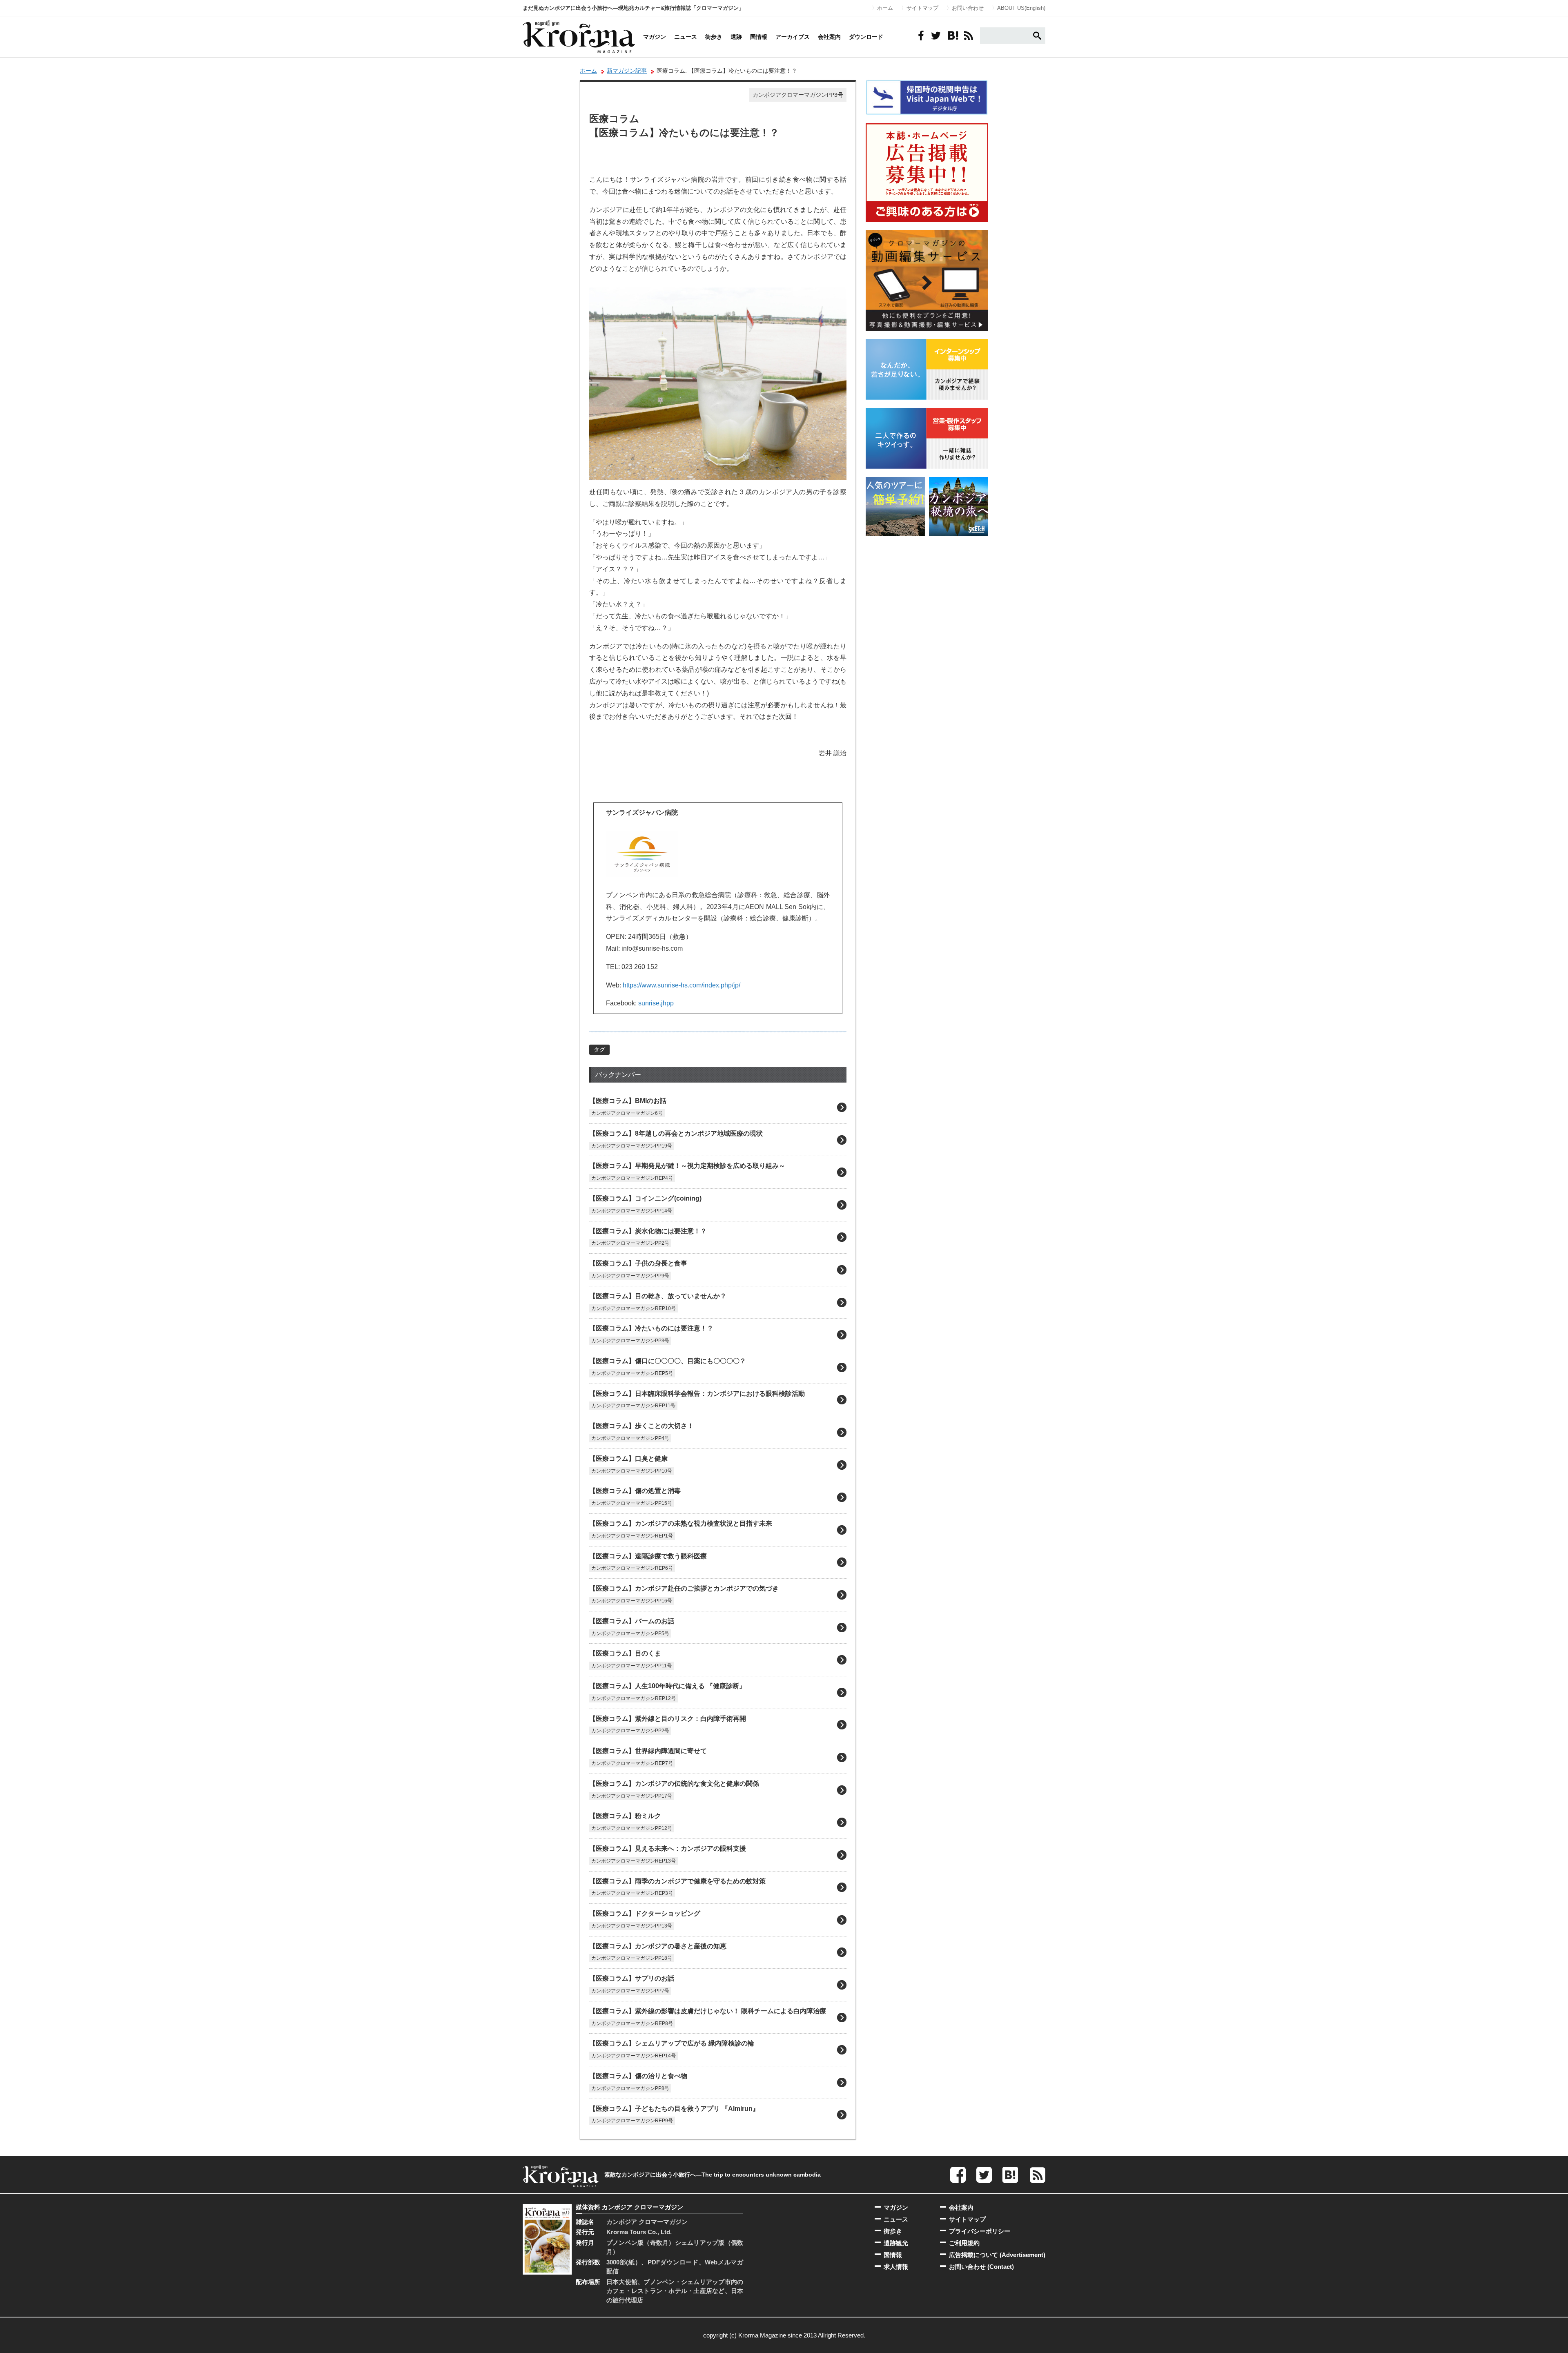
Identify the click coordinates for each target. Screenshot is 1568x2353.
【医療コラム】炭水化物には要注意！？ (648, 1231)
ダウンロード (866, 37)
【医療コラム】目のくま (625, 1653)
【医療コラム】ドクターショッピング (645, 1913)
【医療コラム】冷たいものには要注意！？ (651, 1328)
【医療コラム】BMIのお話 (628, 1101)
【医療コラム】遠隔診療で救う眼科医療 (648, 1556)
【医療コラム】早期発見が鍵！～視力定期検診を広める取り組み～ (687, 1166)
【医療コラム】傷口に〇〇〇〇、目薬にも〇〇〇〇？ (668, 1361)
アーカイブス (793, 37)
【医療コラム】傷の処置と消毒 (635, 1491)
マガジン (655, 37)
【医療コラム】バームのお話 (632, 1621)
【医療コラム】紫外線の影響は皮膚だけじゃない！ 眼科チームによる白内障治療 (708, 2011)
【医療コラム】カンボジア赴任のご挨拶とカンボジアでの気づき (684, 1588)
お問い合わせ (968, 8)
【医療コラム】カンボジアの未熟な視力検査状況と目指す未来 (681, 1523)
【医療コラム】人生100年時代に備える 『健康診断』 (667, 1686)
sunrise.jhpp (656, 1003)
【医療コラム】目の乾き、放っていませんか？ (658, 1296)
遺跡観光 (896, 2243)
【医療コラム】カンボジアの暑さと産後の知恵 (658, 1946)
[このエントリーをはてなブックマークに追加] (952, 36)
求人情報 (896, 2267)
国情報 (759, 37)
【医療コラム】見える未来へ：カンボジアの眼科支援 (668, 1848)
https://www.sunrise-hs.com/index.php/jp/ (682, 985)
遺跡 (736, 37)
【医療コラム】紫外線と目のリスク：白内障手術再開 (668, 1719)
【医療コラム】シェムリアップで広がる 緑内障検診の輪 (672, 2043)
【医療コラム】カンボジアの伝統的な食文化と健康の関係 (674, 1784)
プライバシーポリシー (980, 2231)
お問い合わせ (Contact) (981, 2267)
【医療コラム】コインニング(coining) (645, 1198)
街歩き (714, 37)
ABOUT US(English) (1021, 8)
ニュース (686, 37)
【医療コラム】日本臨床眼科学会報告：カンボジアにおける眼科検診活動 (697, 1394)
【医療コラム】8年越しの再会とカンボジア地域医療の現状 (676, 1133)
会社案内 (829, 37)
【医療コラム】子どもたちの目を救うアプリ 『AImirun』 (674, 2109)
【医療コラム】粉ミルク (625, 1816)
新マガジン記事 (627, 71)
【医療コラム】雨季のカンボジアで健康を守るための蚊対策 (677, 1881)
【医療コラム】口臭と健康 (628, 1458)
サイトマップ (922, 8)
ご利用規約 (964, 2243)
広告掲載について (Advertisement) (997, 2255)
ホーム (885, 8)
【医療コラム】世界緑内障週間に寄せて (648, 1751)
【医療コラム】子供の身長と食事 (638, 1263)
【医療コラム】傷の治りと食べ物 (638, 2076)
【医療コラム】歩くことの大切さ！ (641, 1426)
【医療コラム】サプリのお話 (632, 1978)
